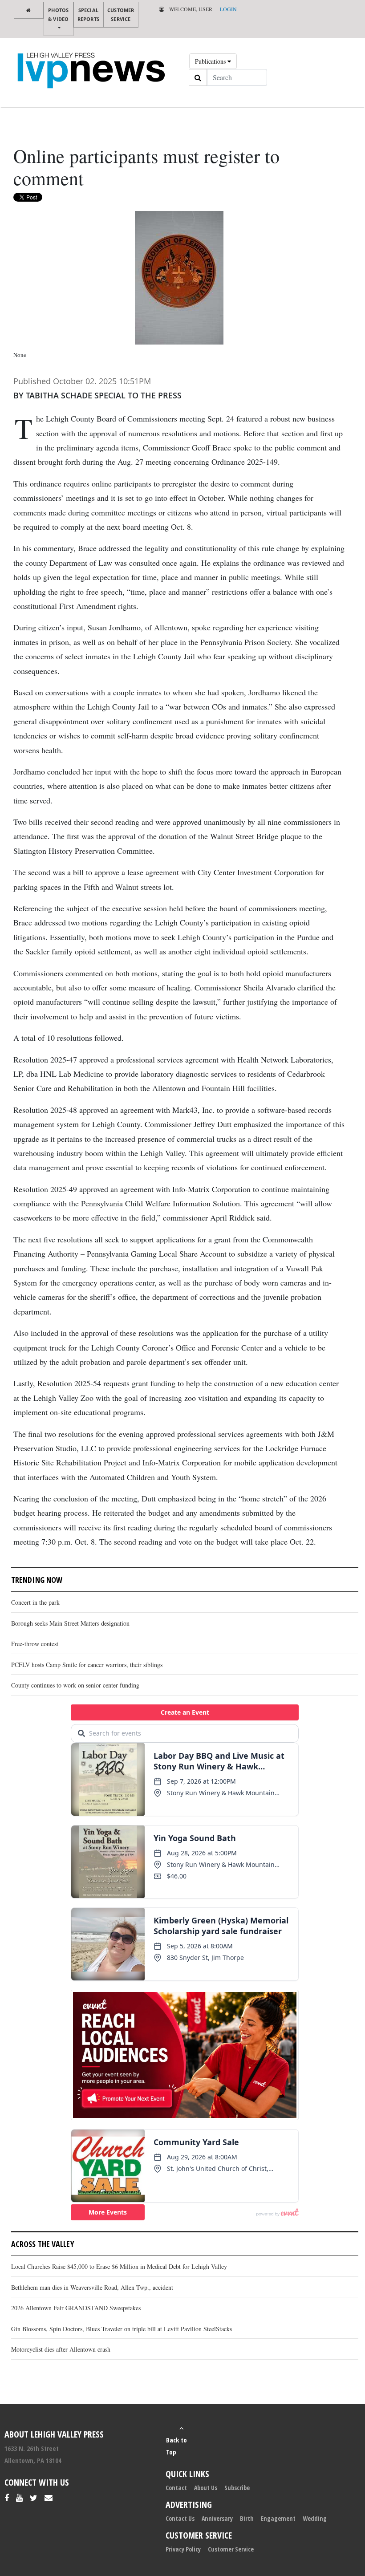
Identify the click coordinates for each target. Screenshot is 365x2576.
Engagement (278, 2518)
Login (228, 9)
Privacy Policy (183, 2549)
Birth (247, 2518)
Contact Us (180, 2518)
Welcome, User (190, 9)
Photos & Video (58, 14)
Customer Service (121, 14)
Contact (176, 2488)
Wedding (315, 2518)
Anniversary (217, 2518)
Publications (211, 61)
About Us (206, 2488)
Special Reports (88, 14)
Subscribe (237, 2488)
